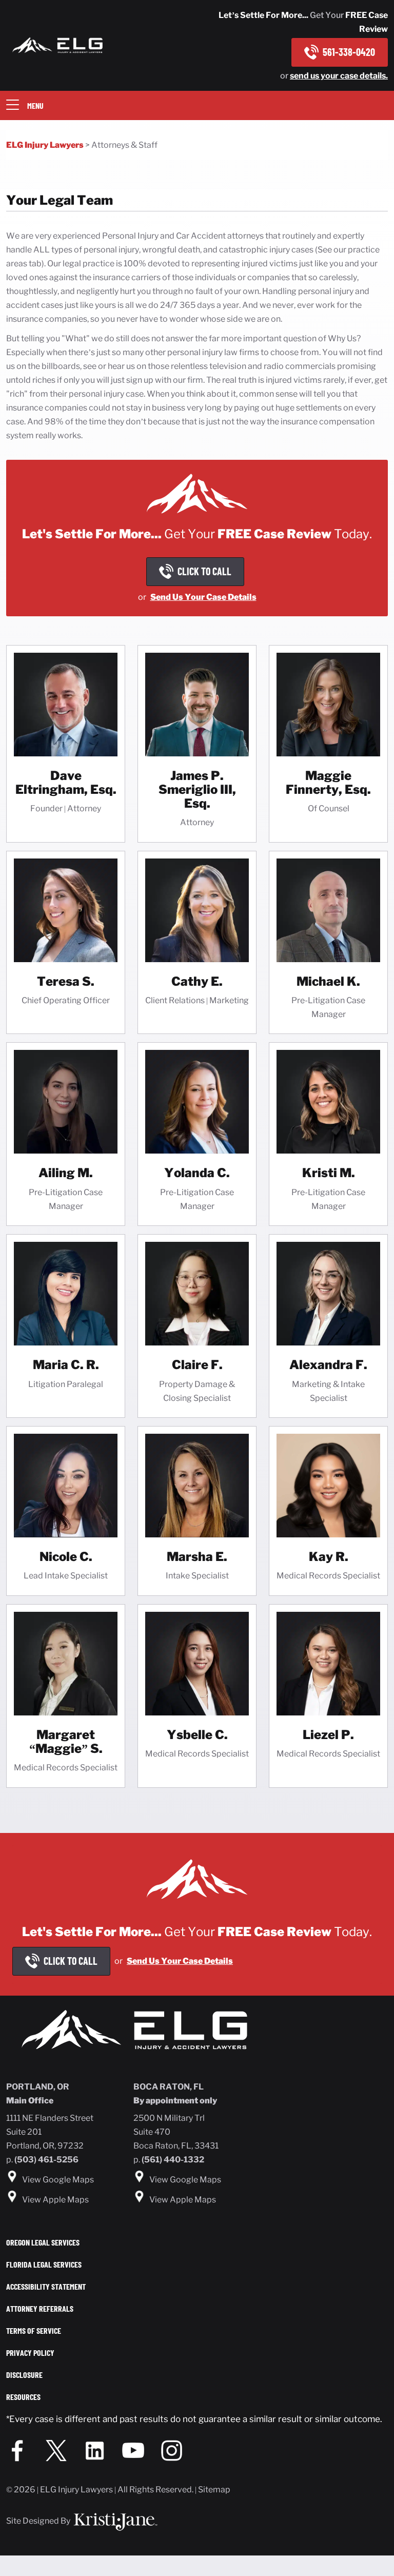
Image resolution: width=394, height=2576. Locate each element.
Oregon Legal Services (43, 2242)
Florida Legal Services (44, 2264)
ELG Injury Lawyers (45, 145)
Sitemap (214, 2490)
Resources (23, 2397)
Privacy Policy (30, 2353)
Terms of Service (34, 2330)
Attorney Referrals (40, 2308)
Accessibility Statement (46, 2286)
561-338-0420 (349, 52)
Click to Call (71, 1961)
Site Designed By (39, 2521)
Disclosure (24, 2375)
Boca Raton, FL (169, 2087)
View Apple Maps (55, 2200)
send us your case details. (339, 76)
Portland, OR (38, 2087)
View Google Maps (58, 2180)
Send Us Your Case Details (203, 597)
